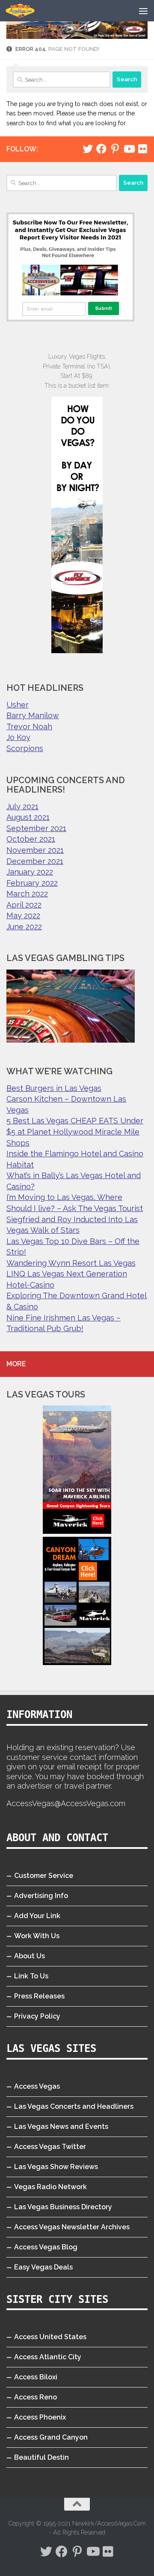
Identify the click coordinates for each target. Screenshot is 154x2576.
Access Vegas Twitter (50, 2147)
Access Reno (36, 2397)
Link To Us (31, 1976)
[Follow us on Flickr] (142, 149)
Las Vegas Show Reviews (56, 2167)
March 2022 (27, 894)
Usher (18, 705)
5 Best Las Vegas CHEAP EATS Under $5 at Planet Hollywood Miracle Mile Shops (75, 1132)
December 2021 (35, 861)
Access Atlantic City (48, 2357)
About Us (30, 1956)
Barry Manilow (33, 715)
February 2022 (32, 883)
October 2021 (31, 839)
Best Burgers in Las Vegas (54, 1088)
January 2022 (30, 872)
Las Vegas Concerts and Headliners (74, 2106)
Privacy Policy (37, 2016)
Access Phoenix (40, 2417)
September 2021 (36, 828)
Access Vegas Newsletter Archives (72, 2227)
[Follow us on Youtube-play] (129, 149)
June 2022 (24, 927)
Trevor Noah (29, 727)
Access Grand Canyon (51, 2437)
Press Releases (39, 1996)
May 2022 (23, 915)
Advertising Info (41, 1896)
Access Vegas (37, 2086)
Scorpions (25, 748)
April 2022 (24, 905)
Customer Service (44, 1876)
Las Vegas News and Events (61, 2127)
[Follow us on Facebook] (101, 149)
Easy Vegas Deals (43, 2267)
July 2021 (22, 806)
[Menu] (143, 11)
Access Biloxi (36, 2377)
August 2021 (28, 817)
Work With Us (37, 1936)
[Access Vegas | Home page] (25, 11)
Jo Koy (18, 737)
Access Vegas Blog (46, 2247)
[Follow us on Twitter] (88, 149)
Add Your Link (37, 1916)
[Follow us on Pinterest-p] (115, 149)
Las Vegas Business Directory (63, 2207)
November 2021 (35, 850)
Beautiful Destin (41, 2457)
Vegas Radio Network (50, 2187)
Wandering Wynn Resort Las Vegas (71, 1263)
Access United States (50, 2337)
